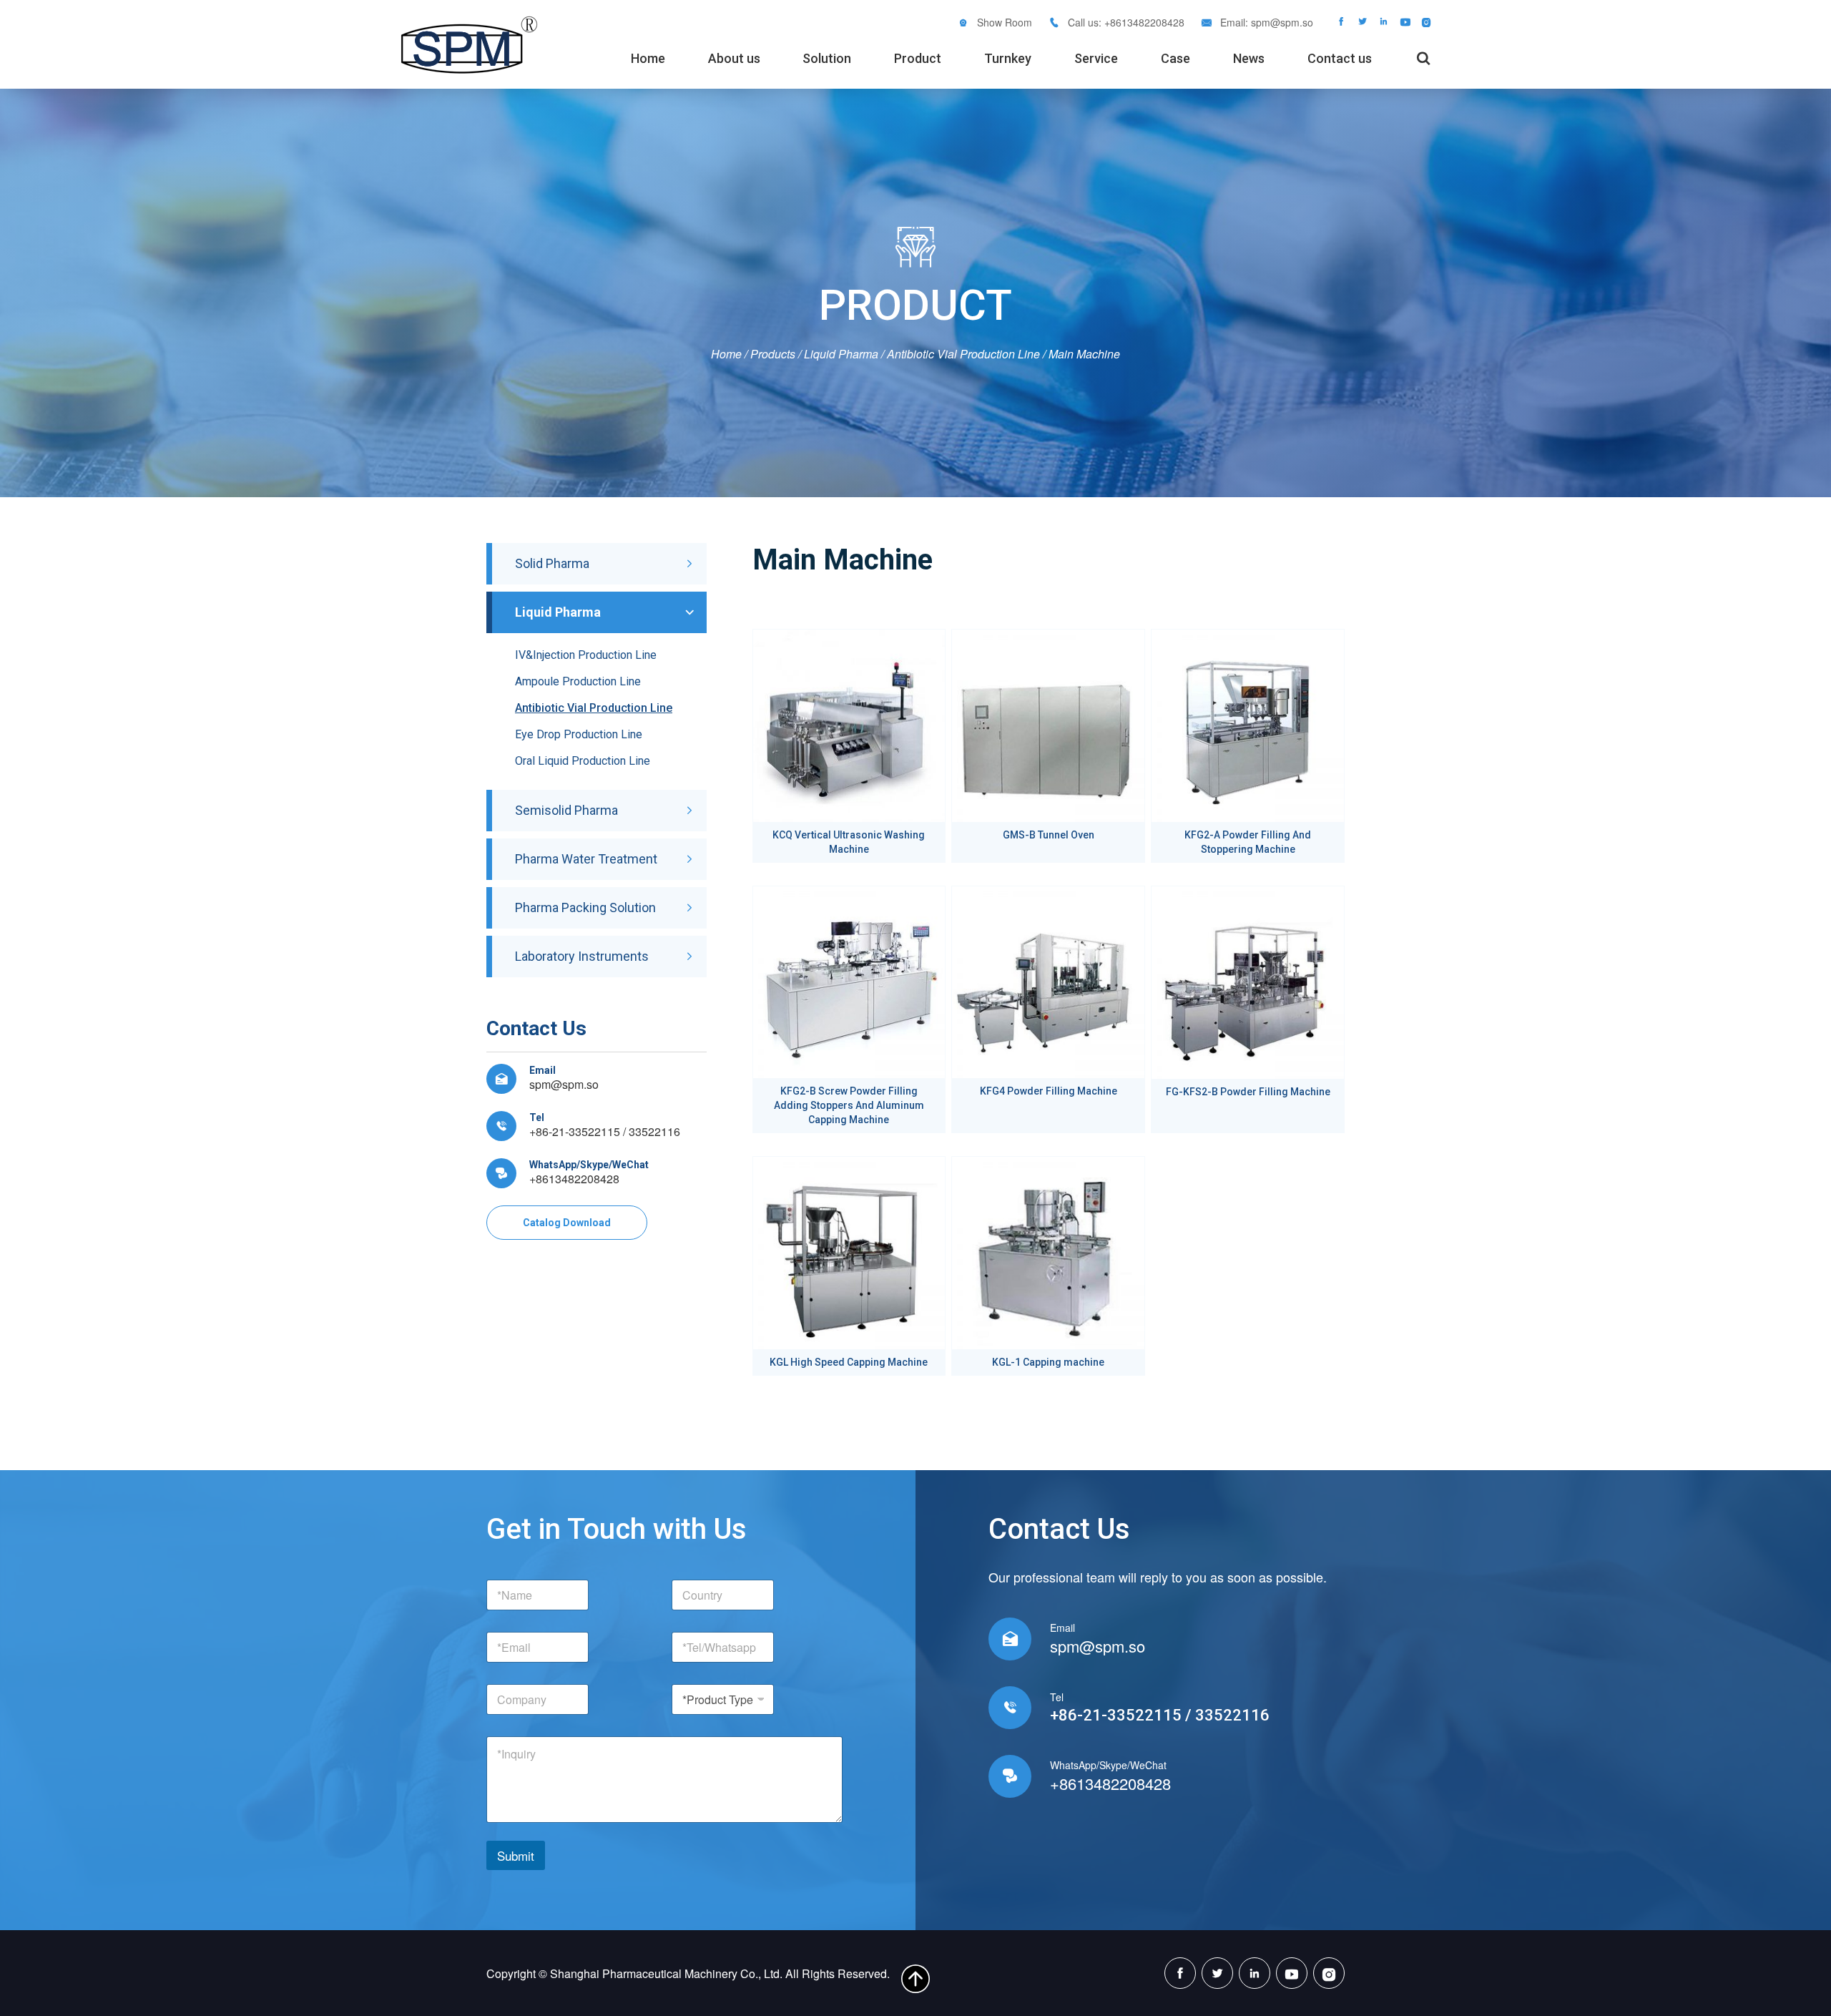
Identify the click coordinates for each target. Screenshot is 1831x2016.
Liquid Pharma (841, 354)
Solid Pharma (552, 563)
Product (918, 58)
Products (773, 354)
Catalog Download (567, 1223)
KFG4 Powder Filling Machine (1049, 1091)
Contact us (1340, 58)
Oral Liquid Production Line (583, 761)
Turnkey (1008, 58)
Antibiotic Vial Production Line (963, 354)
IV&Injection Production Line (586, 655)
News (1249, 58)
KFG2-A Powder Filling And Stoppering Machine (1248, 842)
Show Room (1005, 22)
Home (648, 58)
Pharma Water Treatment (586, 859)
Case (1175, 58)
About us (734, 58)
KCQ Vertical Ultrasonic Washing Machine (849, 842)
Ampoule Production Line (578, 681)
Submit (516, 1855)
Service (1096, 58)
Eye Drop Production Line (579, 734)
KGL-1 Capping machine (1048, 1362)
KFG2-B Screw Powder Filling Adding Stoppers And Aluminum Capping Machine (849, 1105)
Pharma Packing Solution (585, 907)
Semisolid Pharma (566, 810)
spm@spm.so (1282, 22)
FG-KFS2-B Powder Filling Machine (1248, 1092)
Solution (827, 58)
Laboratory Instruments (582, 956)
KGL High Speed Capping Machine (849, 1362)
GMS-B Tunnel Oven (1049, 835)
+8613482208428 (574, 1179)
